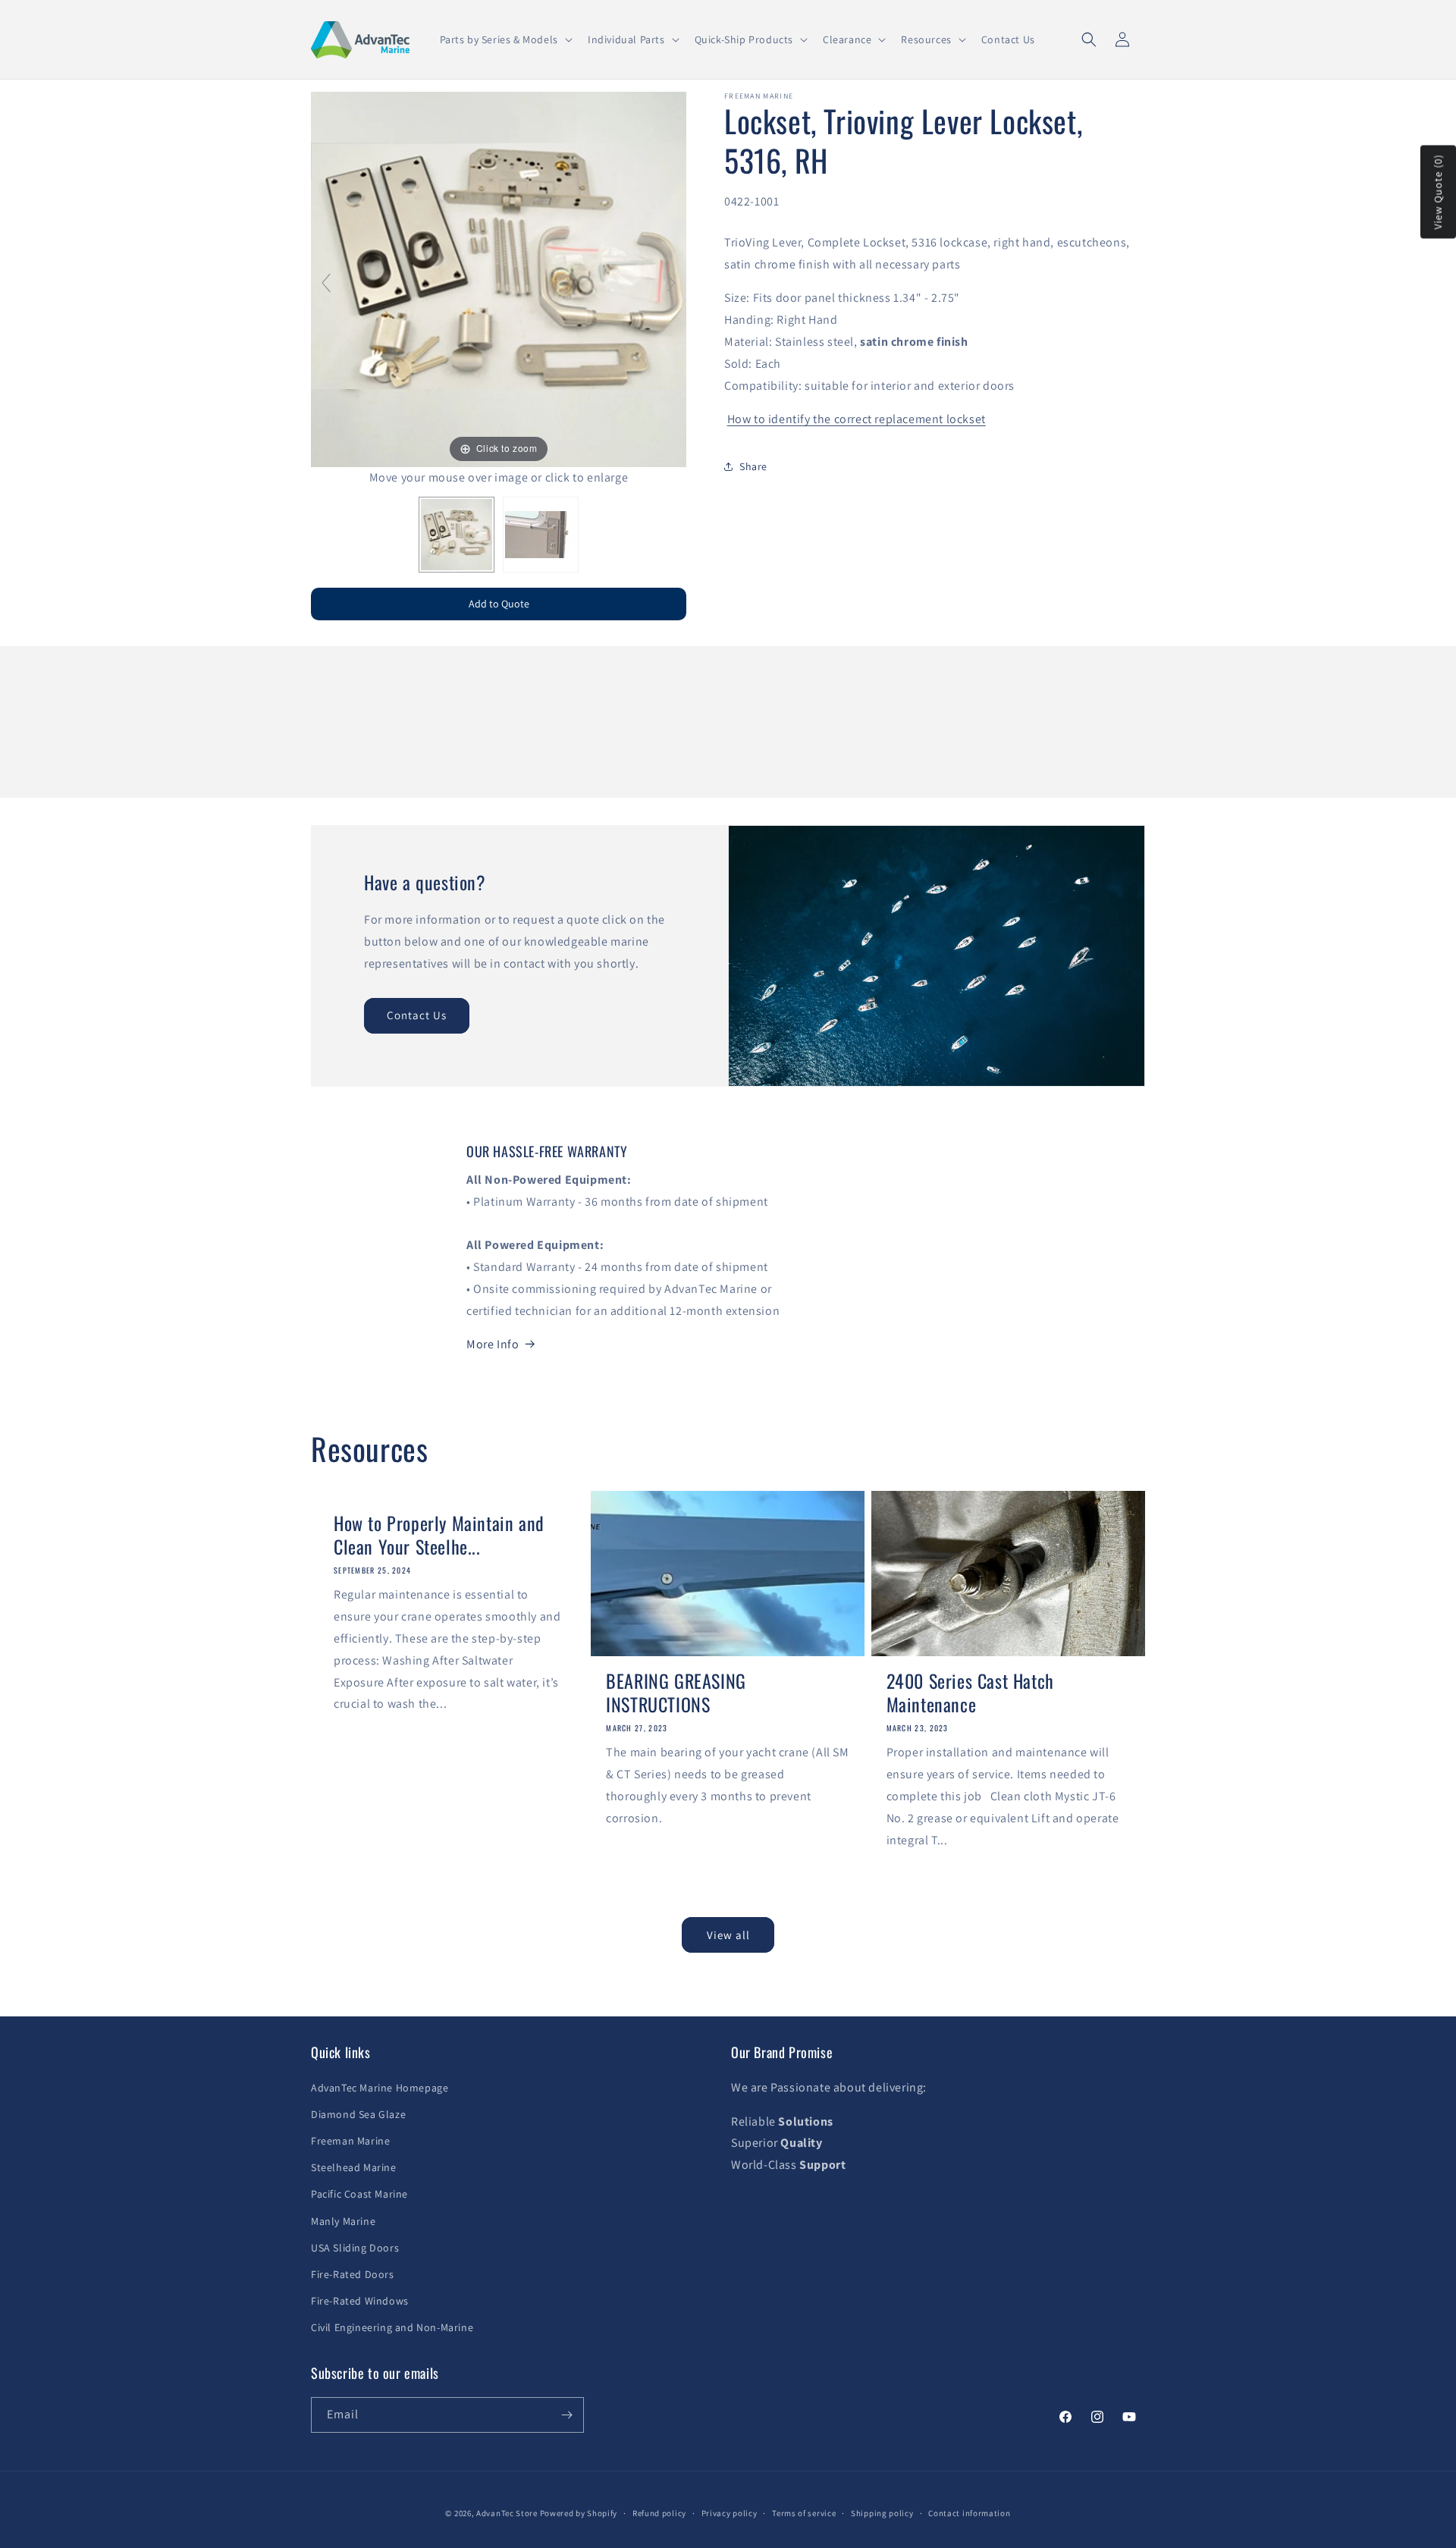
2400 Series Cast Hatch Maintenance (970, 1693)
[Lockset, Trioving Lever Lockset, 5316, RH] (457, 535)
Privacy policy (730, 2513)
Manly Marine (343, 2221)
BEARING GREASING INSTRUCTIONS (676, 1693)
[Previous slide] (326, 283)
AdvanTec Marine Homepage (380, 2088)
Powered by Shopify (579, 2513)
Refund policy (659, 2513)
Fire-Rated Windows (360, 2301)
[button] (505, 39)
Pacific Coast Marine (359, 2194)
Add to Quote (499, 604)
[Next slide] (671, 283)
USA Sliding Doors (355, 2248)
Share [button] (753, 466)
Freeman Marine (350, 2141)
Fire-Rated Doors (353, 2274)
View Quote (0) (1438, 192)
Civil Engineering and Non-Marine (392, 2327)
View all (728, 1935)
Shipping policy (882, 2513)
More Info (493, 1344)
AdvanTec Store (507, 2513)
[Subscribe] (566, 2415)
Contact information (969, 2513)
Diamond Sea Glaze (358, 2114)
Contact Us (417, 1015)
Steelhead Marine (354, 2167)
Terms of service (804, 2513)
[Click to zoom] (499, 279)
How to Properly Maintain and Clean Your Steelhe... (439, 1535)
